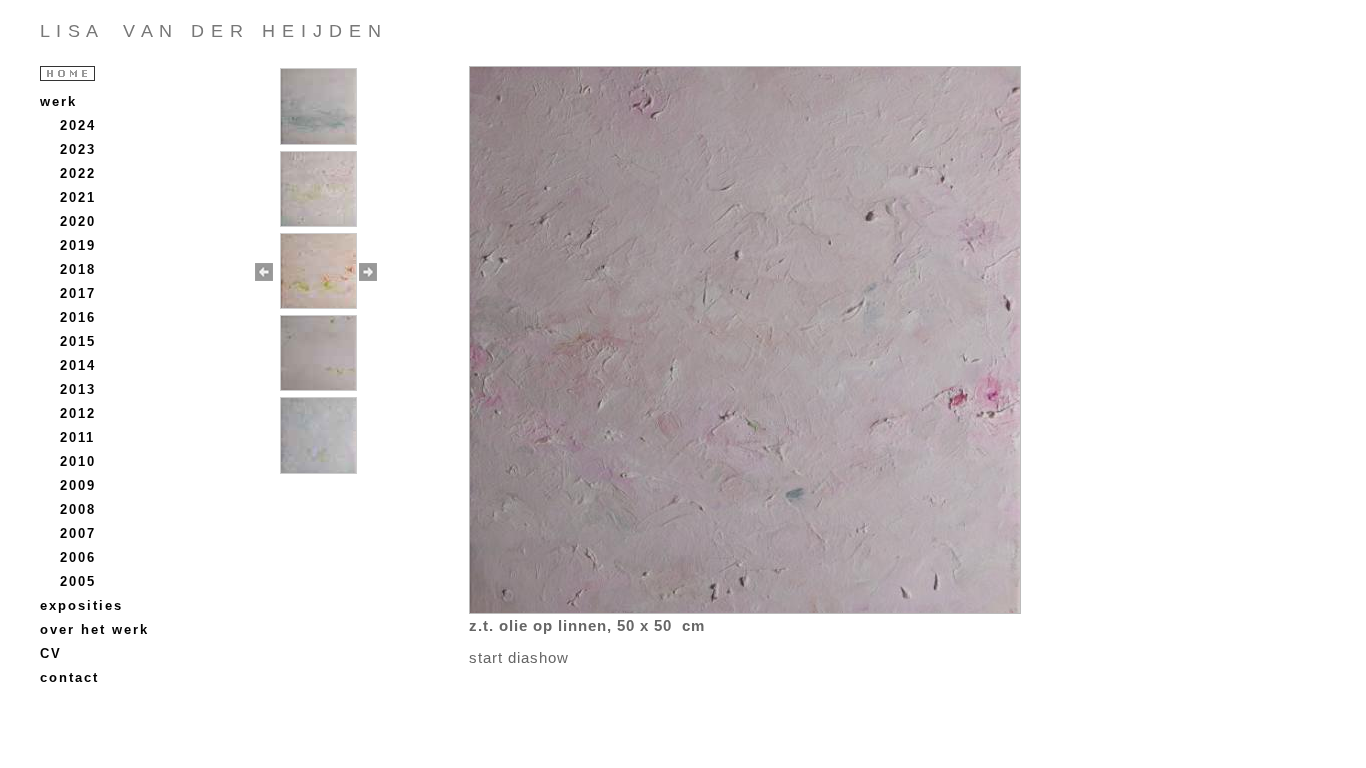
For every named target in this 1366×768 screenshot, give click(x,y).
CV (51, 653)
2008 (78, 509)
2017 (78, 293)
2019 (78, 245)
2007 (78, 533)
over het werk (94, 629)
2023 (78, 149)
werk (58, 101)
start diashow (519, 657)
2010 (78, 461)
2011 (77, 437)
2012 (78, 413)
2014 (78, 365)
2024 (78, 125)
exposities (81, 605)
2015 (78, 341)
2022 (78, 173)
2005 (78, 581)
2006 (78, 557)
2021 (78, 197)
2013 (78, 389)
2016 (78, 317)
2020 (78, 221)
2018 (78, 269)
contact (69, 677)
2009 (78, 485)
